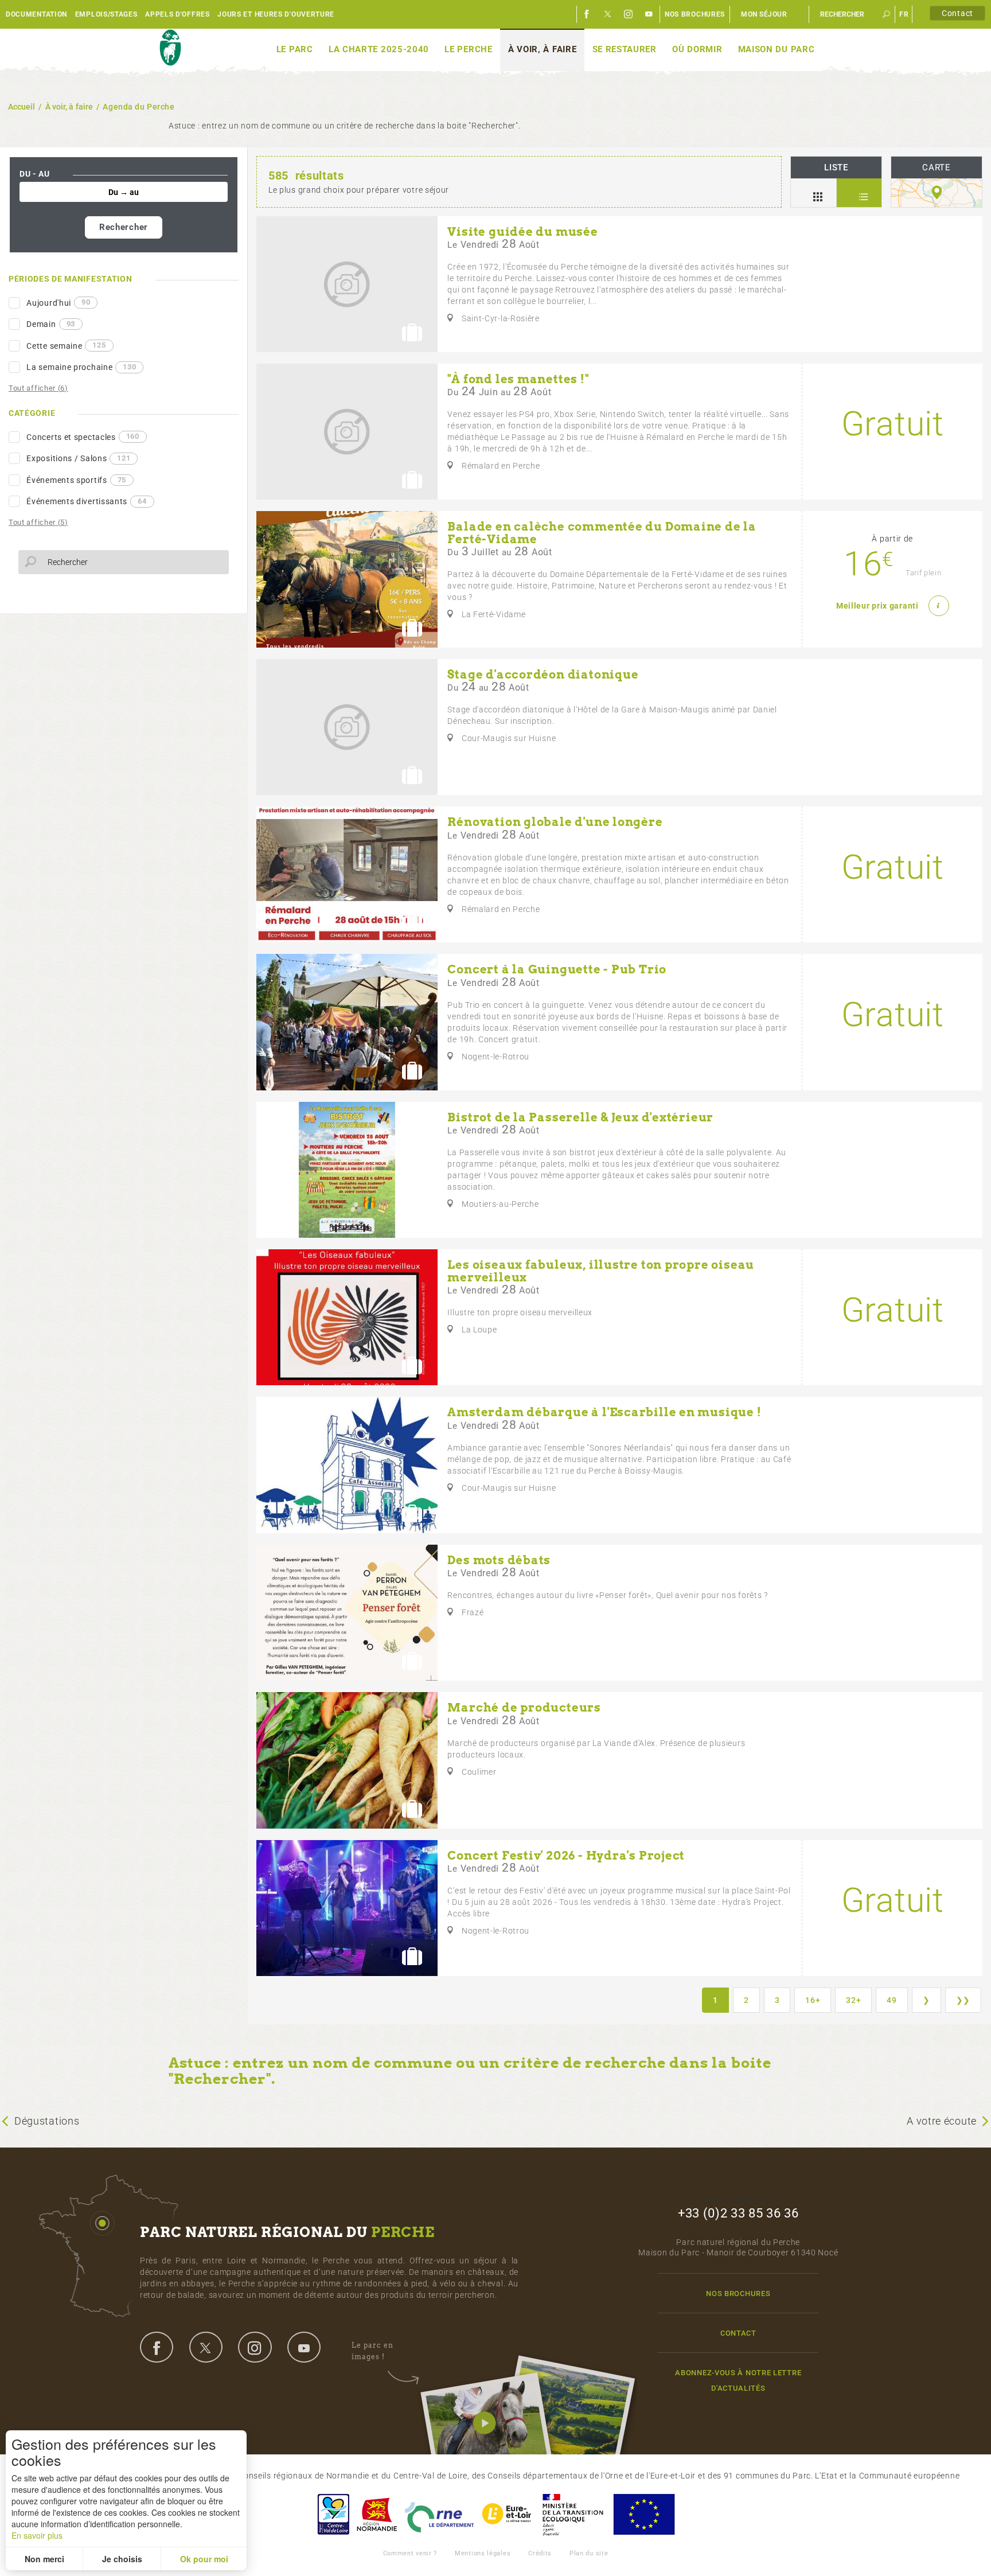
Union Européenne (643, 2514)
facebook (157, 2347)
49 (891, 2000)
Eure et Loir (508, 2514)
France (573, 2514)
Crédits (540, 2553)
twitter (206, 2347)
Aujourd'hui (58, 302)
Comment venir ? (410, 2553)
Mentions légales (483, 2553)
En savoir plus (37, 2535)
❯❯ (963, 2000)
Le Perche (468, 49)
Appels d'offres (177, 14)
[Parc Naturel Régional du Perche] (170, 48)
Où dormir (697, 49)
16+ (813, 2000)
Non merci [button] (44, 2559)
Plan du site (589, 2553)
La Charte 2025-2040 (379, 49)
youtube (304, 2347)
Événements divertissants (86, 501)
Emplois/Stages (106, 14)
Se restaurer (625, 49)
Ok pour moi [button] (204, 2559)
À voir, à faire (543, 49)
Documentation (36, 14)
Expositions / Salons (78, 458)
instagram (255, 2347)
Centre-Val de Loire (333, 2514)
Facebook (587, 14)
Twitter (608, 14)
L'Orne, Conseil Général (439, 2514)
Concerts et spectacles (83, 437)
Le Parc (295, 49)
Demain (51, 324)
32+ (853, 2000)
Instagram (629, 14)
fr (904, 14)
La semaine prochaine (81, 367)
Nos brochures (695, 14)
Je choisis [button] (122, 2559)
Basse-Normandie (377, 2514)
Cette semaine (66, 345)
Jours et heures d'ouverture (276, 14)
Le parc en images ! (372, 2351)
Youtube (649, 14)
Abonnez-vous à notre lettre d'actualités (738, 2380)
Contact (957, 13)
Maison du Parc (777, 49)
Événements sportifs (76, 480)
